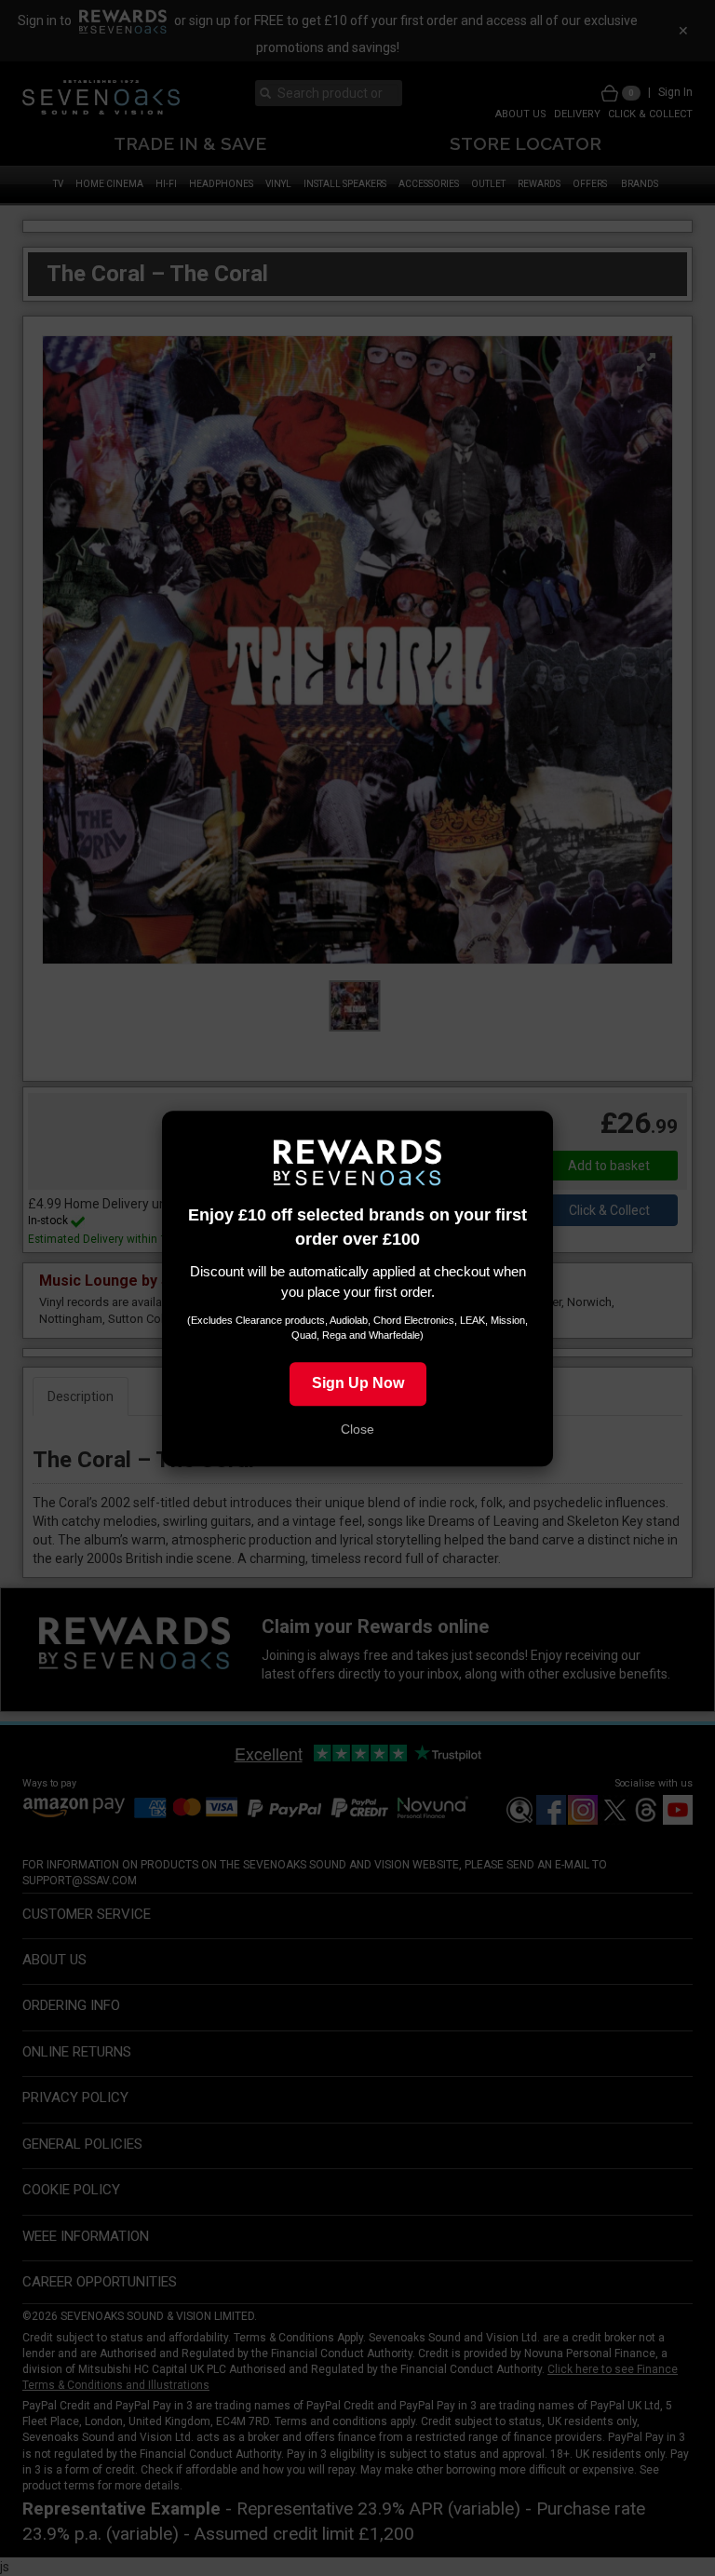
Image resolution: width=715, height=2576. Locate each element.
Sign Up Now (358, 1382)
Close (357, 1428)
